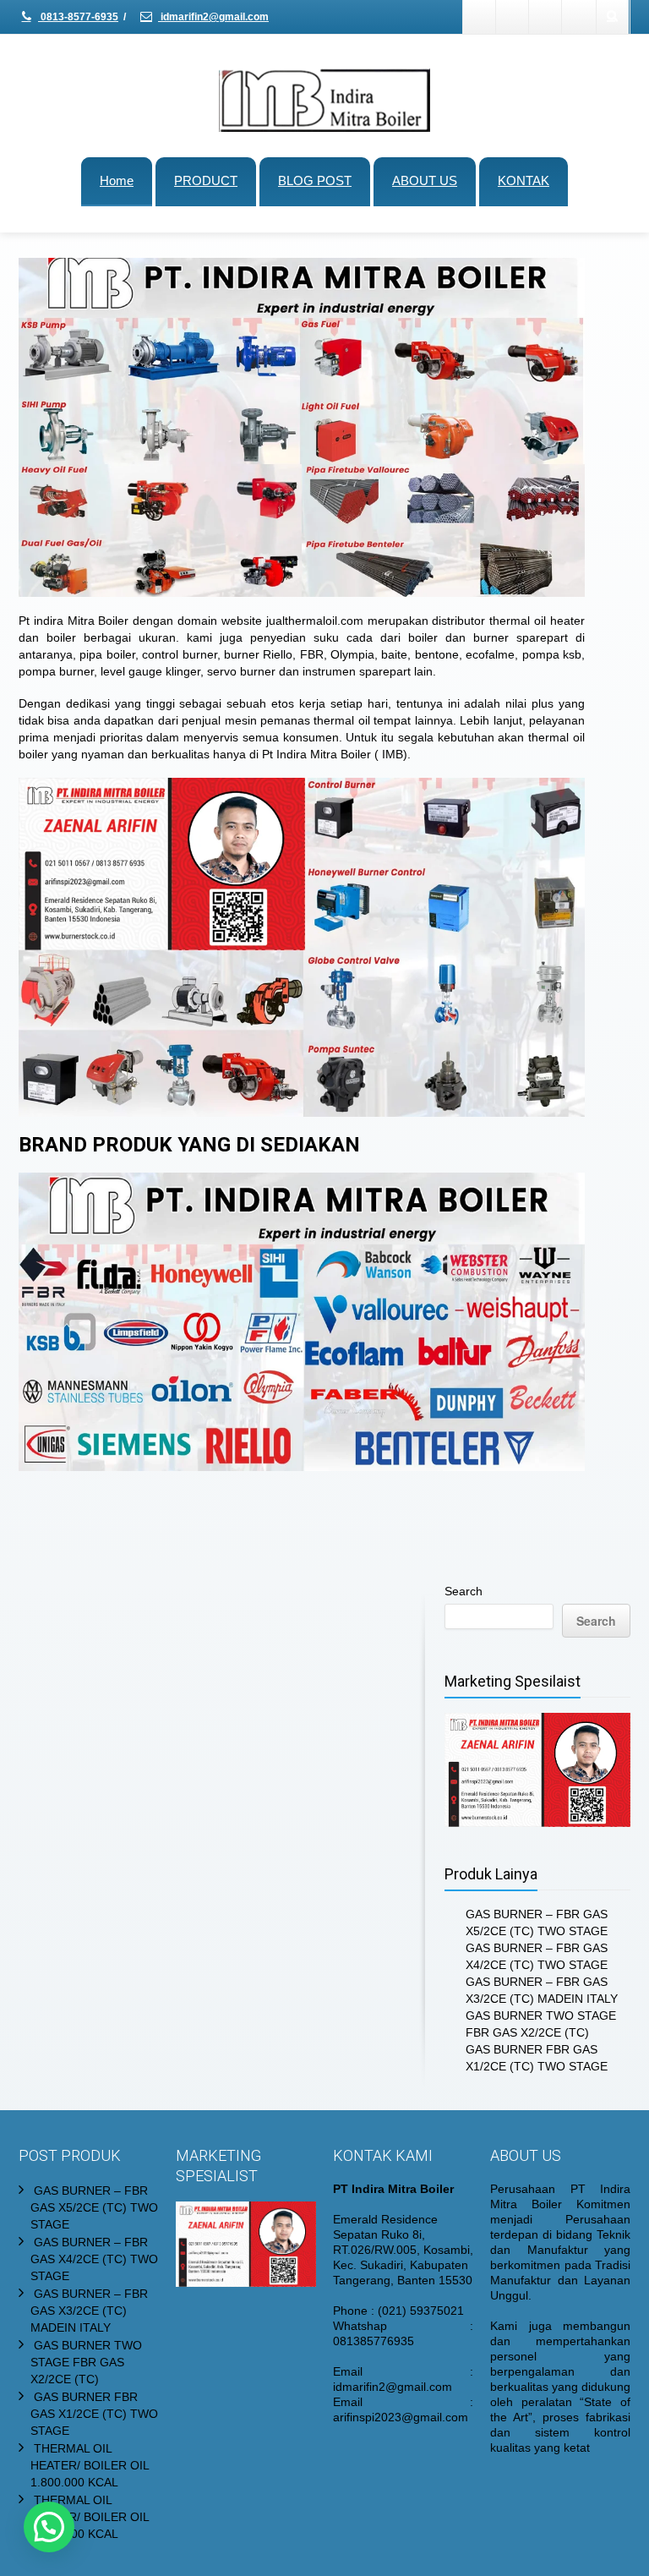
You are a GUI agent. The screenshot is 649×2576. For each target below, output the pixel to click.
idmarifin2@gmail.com (213, 17)
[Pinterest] (579, 17)
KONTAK (524, 180)
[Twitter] (513, 17)
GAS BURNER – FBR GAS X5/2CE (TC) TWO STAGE (94, 2207)
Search (464, 1591)
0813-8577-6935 (78, 17)
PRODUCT (206, 180)
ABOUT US (425, 180)
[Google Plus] (546, 17)
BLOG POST (315, 180)
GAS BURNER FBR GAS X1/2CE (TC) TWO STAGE (94, 2414)
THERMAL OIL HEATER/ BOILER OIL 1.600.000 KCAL (90, 2517)
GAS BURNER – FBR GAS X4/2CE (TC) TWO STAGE (94, 2259)
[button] (49, 2527)
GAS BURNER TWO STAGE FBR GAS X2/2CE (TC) (86, 2362)
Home (117, 180)
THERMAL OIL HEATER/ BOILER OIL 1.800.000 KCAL (90, 2465)
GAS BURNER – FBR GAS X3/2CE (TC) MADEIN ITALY (89, 2311)
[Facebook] (480, 17)
